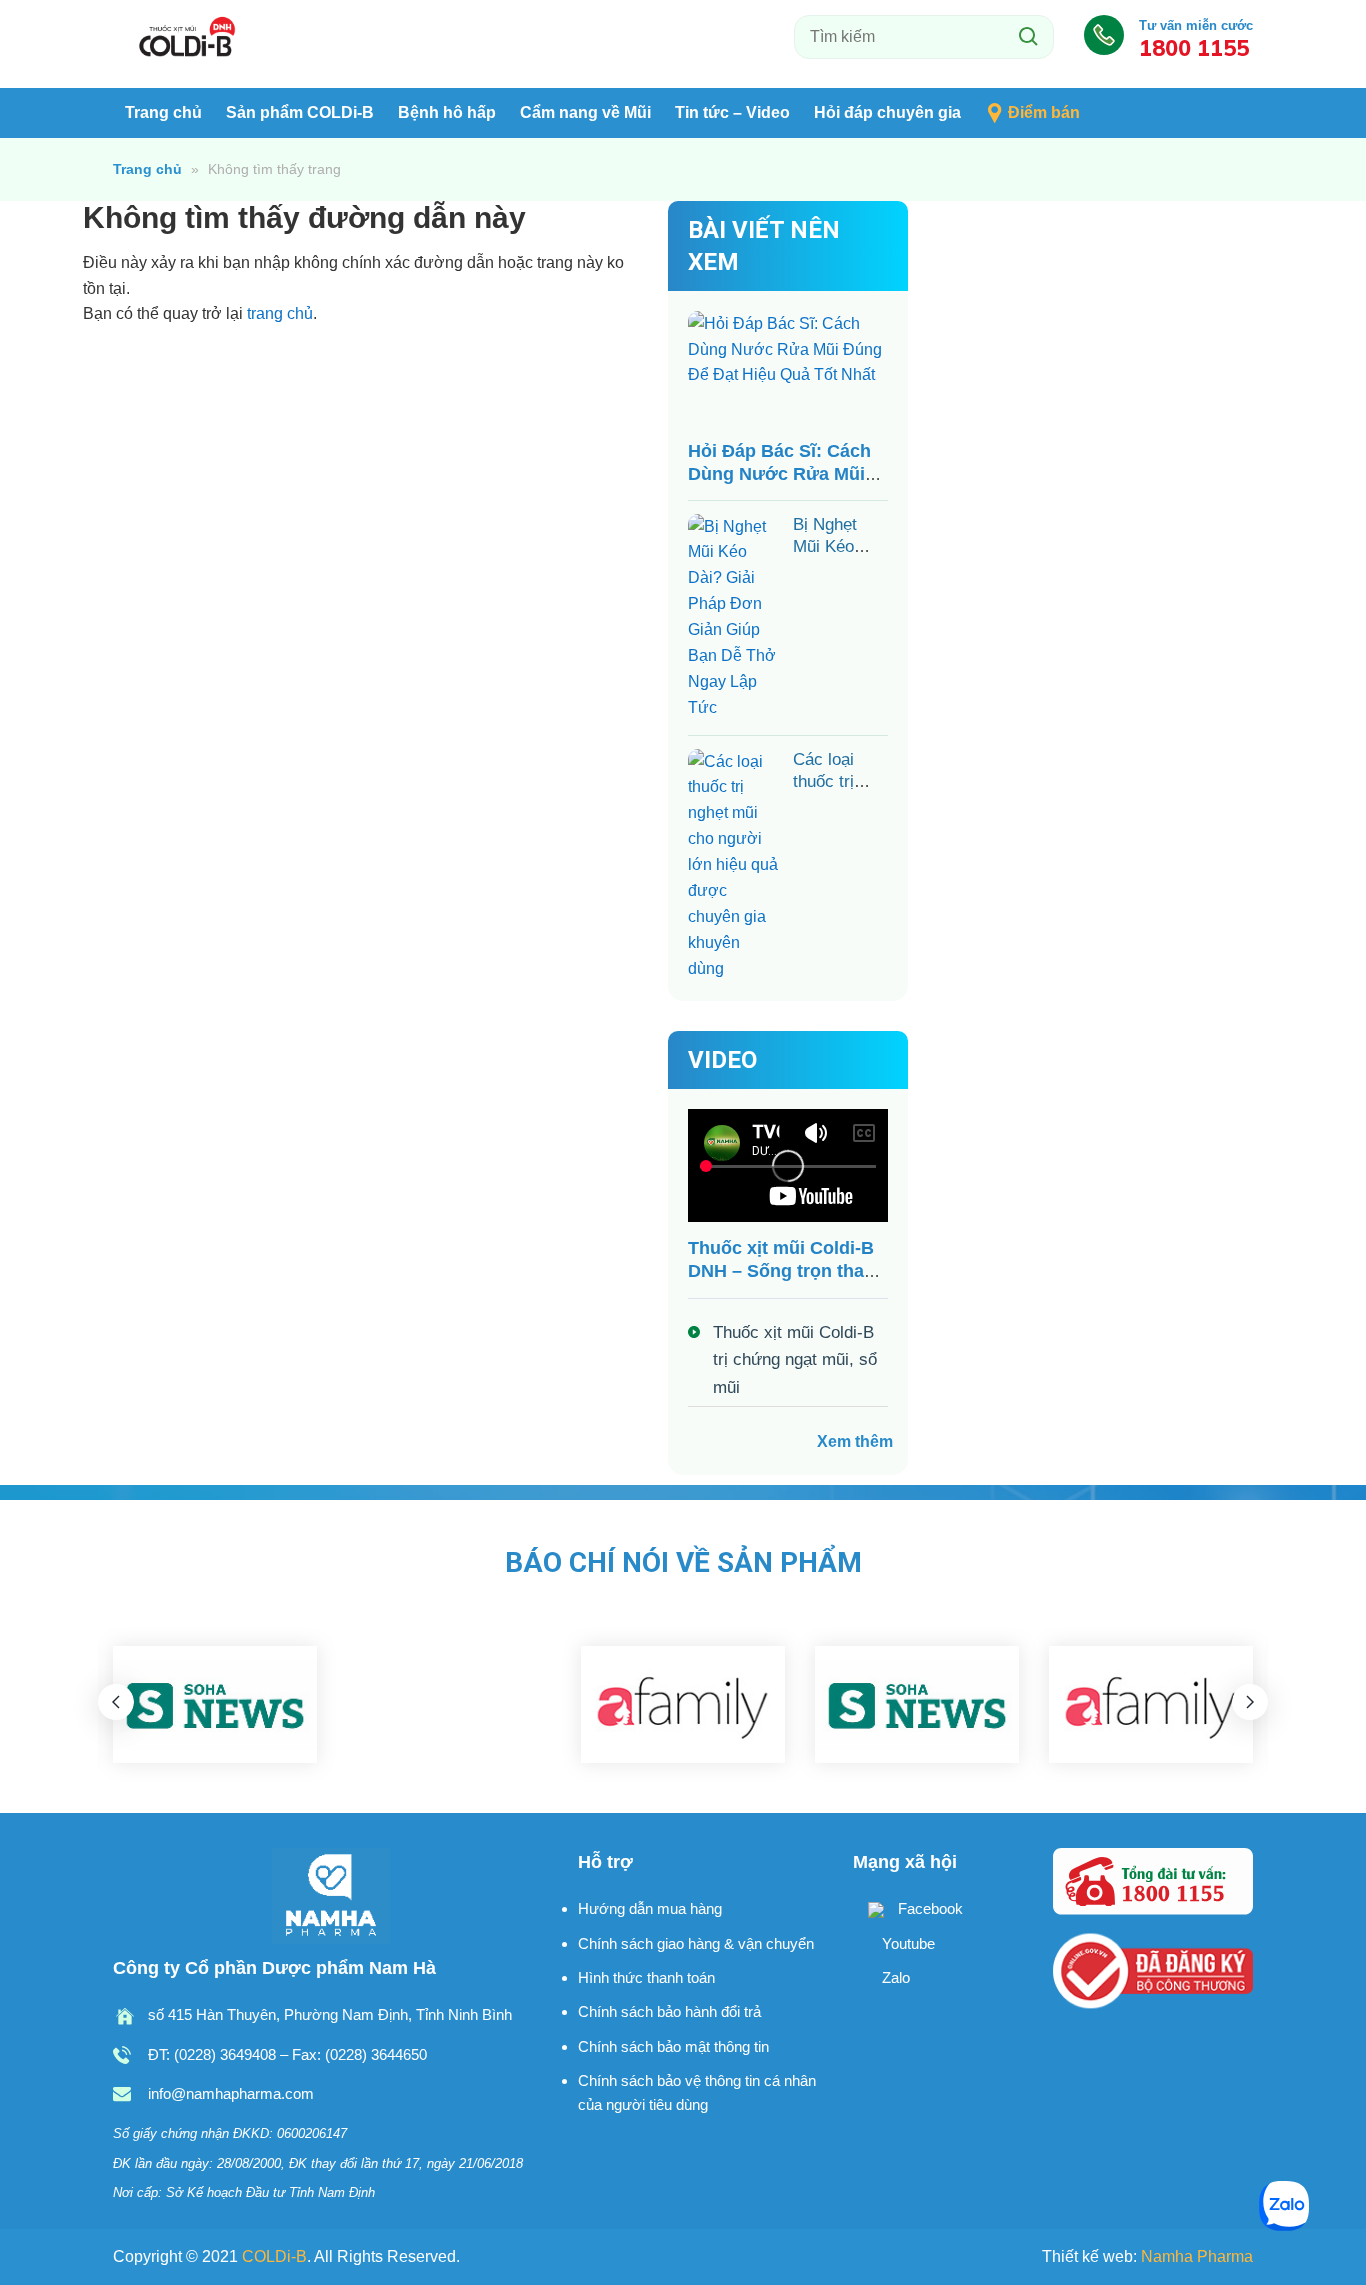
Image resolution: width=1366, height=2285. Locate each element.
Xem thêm (855, 1441)
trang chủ (280, 313)
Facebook (928, 1908)
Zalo (894, 1977)
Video (722, 1060)
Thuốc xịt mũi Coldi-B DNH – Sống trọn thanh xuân (787, 1271)
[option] (215, 1705)
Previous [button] (116, 1702)
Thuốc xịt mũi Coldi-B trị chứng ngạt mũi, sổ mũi (795, 1360)
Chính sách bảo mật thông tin (673, 2046)
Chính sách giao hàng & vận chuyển (696, 1943)
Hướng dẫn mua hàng (650, 1908)
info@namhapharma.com (231, 2093)
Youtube (906, 1943)
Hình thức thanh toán (646, 1977)
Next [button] (1250, 1702)
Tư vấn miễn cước (1196, 38)
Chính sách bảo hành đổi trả (669, 2011)
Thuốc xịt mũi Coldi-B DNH (188, 39)
